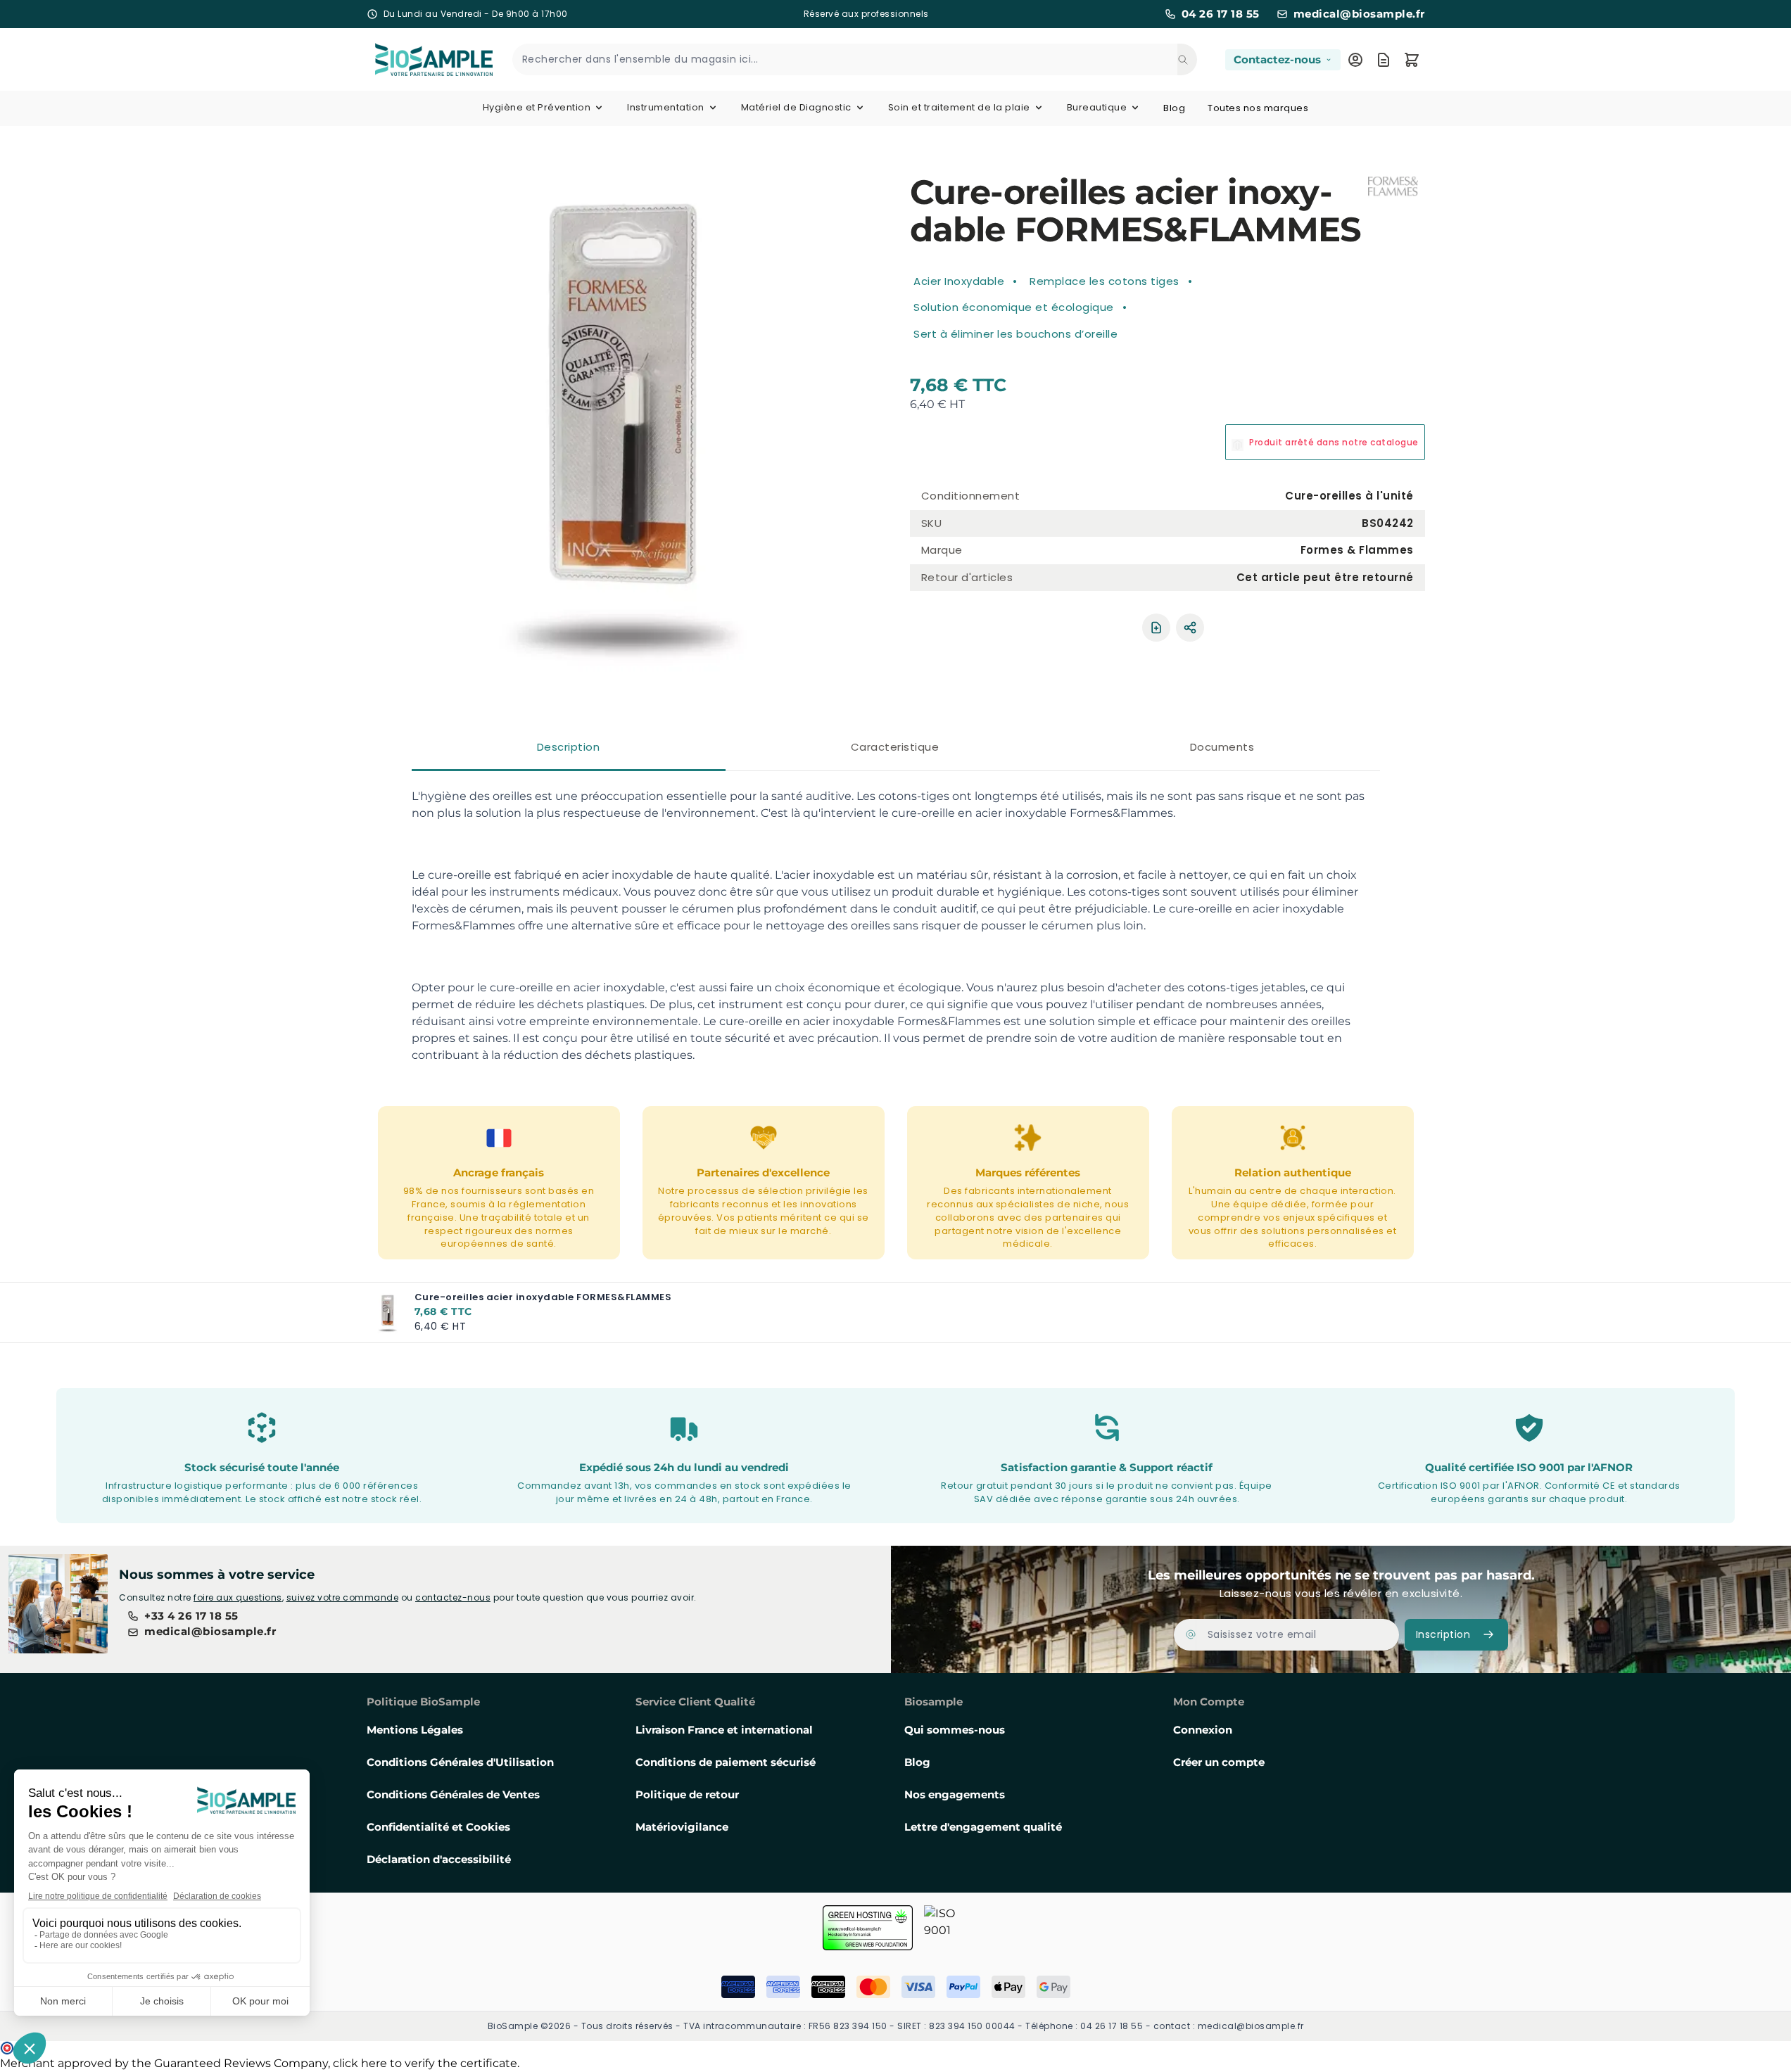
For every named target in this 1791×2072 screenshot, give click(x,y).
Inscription (1443, 1634)
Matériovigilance (682, 1827)
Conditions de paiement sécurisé (726, 1762)
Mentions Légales (415, 1730)
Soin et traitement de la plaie (959, 107)
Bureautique (1097, 107)
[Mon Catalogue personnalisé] (1384, 60)
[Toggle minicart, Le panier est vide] (1412, 60)
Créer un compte (1219, 1762)
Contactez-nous (1277, 59)
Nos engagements (955, 1794)
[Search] (1187, 59)
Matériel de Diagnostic (796, 107)
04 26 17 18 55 (1221, 14)
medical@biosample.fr (1359, 14)
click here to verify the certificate (425, 2063)
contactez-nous (453, 1597)
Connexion (1203, 1730)
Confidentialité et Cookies (438, 1827)
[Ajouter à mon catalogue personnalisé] (1156, 628)
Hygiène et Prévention (537, 107)
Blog (1174, 108)
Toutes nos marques (1258, 108)
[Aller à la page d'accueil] (417, 59)
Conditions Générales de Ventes (453, 1794)
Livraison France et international (724, 1730)
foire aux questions (238, 1597)
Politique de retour (687, 1794)
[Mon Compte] (1355, 60)
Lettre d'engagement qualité (983, 1827)
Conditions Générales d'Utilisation (460, 1762)
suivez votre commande (343, 1597)
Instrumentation (666, 107)
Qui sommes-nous (955, 1730)
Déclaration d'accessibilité (439, 1859)
